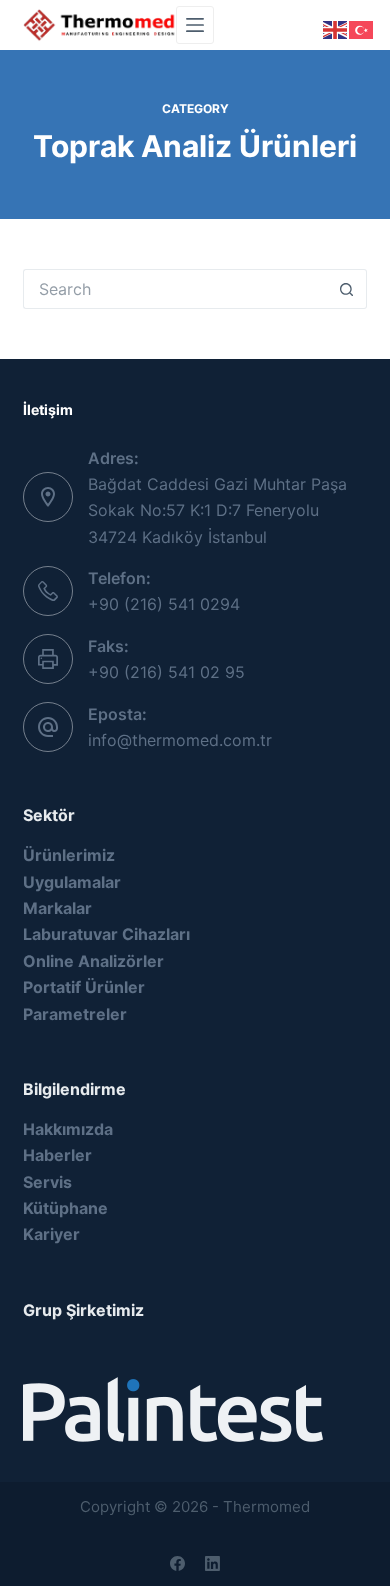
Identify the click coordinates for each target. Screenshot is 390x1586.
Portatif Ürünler (84, 987)
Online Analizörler (93, 961)
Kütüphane (65, 1208)
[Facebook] (177, 1563)
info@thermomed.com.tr (180, 740)
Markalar (57, 908)
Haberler (57, 1155)
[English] (336, 28)
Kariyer (51, 1234)
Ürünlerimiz (71, 855)
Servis (47, 1182)
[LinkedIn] (212, 1563)
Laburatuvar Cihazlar (104, 934)
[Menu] (195, 25)
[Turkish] (362, 28)
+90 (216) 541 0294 (164, 604)
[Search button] (347, 289)
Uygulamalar (72, 882)
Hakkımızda (68, 1129)
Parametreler (75, 1014)
